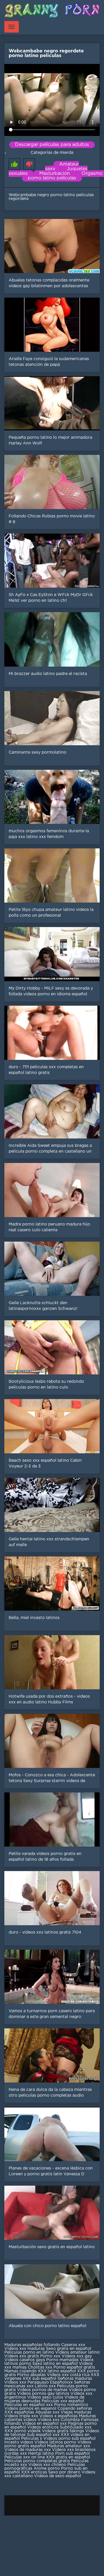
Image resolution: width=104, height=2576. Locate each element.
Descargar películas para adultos (52, 145)
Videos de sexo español (58, 2476)
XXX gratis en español (68, 2457)
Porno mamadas (63, 2360)
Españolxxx (62, 2382)
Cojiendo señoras (75, 2409)
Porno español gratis (74, 2367)
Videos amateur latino (77, 2352)
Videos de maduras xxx (28, 2450)
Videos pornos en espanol (31, 2409)
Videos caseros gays (25, 2360)
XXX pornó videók (23, 2431)
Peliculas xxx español (63, 2401)
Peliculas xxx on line (25, 2457)
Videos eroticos (43, 2427)
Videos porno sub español (69, 2439)
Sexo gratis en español (69, 2349)
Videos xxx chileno (48, 2465)
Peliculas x (32, 2439)
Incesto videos (19, 2442)
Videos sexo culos (45, 2397)
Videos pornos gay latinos (44, 2394)
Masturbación (55, 174)
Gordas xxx (16, 2454)
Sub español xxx (44, 2435)
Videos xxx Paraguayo (27, 2382)
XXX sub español (39, 2379)
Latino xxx (46, 2386)
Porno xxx (51, 2356)
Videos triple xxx (22, 2416)
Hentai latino (41, 2454)
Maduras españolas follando (32, 2345)
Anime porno (47, 2469)
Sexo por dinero (65, 2472)
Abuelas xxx (47, 2412)
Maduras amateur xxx (69, 2446)
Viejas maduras (76, 2412)
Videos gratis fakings (63, 2431)
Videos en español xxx (45, 2424)
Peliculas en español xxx (29, 2405)
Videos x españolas (59, 2416)
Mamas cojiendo (21, 2371)
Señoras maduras (75, 2379)
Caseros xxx (73, 2345)
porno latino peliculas (52, 178)
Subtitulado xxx (76, 2427)
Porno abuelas (31, 2375)
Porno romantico (71, 2405)
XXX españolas (19, 2412)
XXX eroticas (34, 2472)
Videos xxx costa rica (68, 2375)
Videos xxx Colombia (59, 2420)
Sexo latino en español (55, 2364)
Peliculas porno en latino (29, 2352)
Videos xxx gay (77, 2356)
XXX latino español (57, 2371)
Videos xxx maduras (25, 2349)
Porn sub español (73, 2454)
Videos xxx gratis (22, 2356)
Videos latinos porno (55, 2442)
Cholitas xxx (40, 2367)
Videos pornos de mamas (42, 2390)
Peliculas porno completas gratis (37, 2461)
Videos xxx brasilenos (74, 2450)
